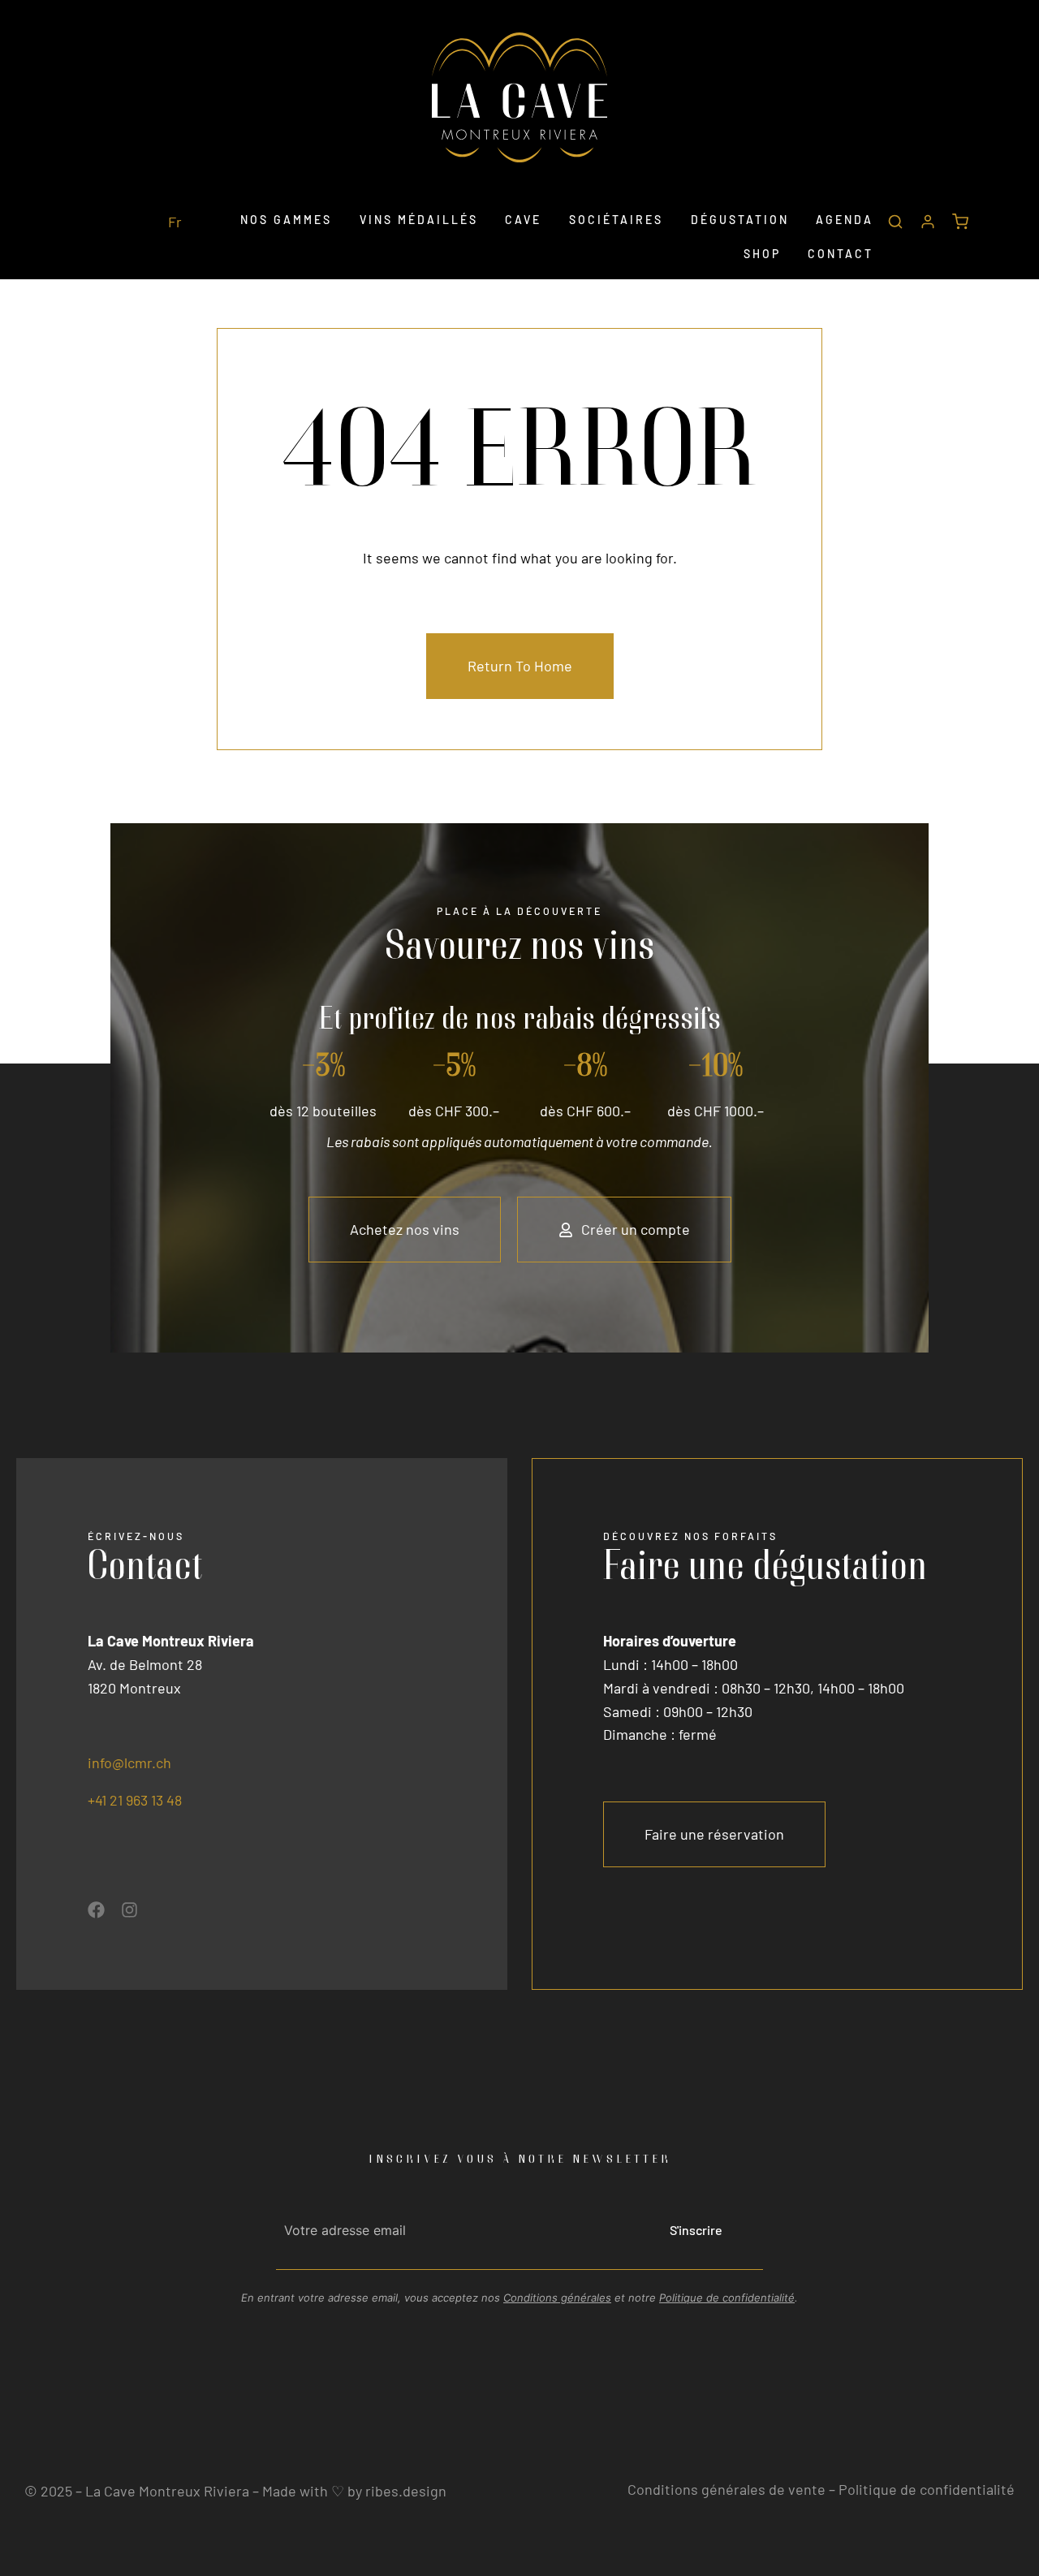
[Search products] (895, 224)
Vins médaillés (419, 220)
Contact (841, 254)
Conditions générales (557, 2298)
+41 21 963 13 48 (135, 1800)
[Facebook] (96, 1910)
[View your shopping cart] (960, 224)
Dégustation (740, 220)
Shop (762, 254)
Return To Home (520, 666)
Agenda (845, 220)
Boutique (719, 265)
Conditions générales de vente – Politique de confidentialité (821, 2489)
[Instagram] (129, 1910)
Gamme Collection (295, 265)
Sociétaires (616, 220)
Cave (523, 220)
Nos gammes (286, 220)
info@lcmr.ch (129, 1763)
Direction (534, 265)
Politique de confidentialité (727, 2298)
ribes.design (406, 2491)
